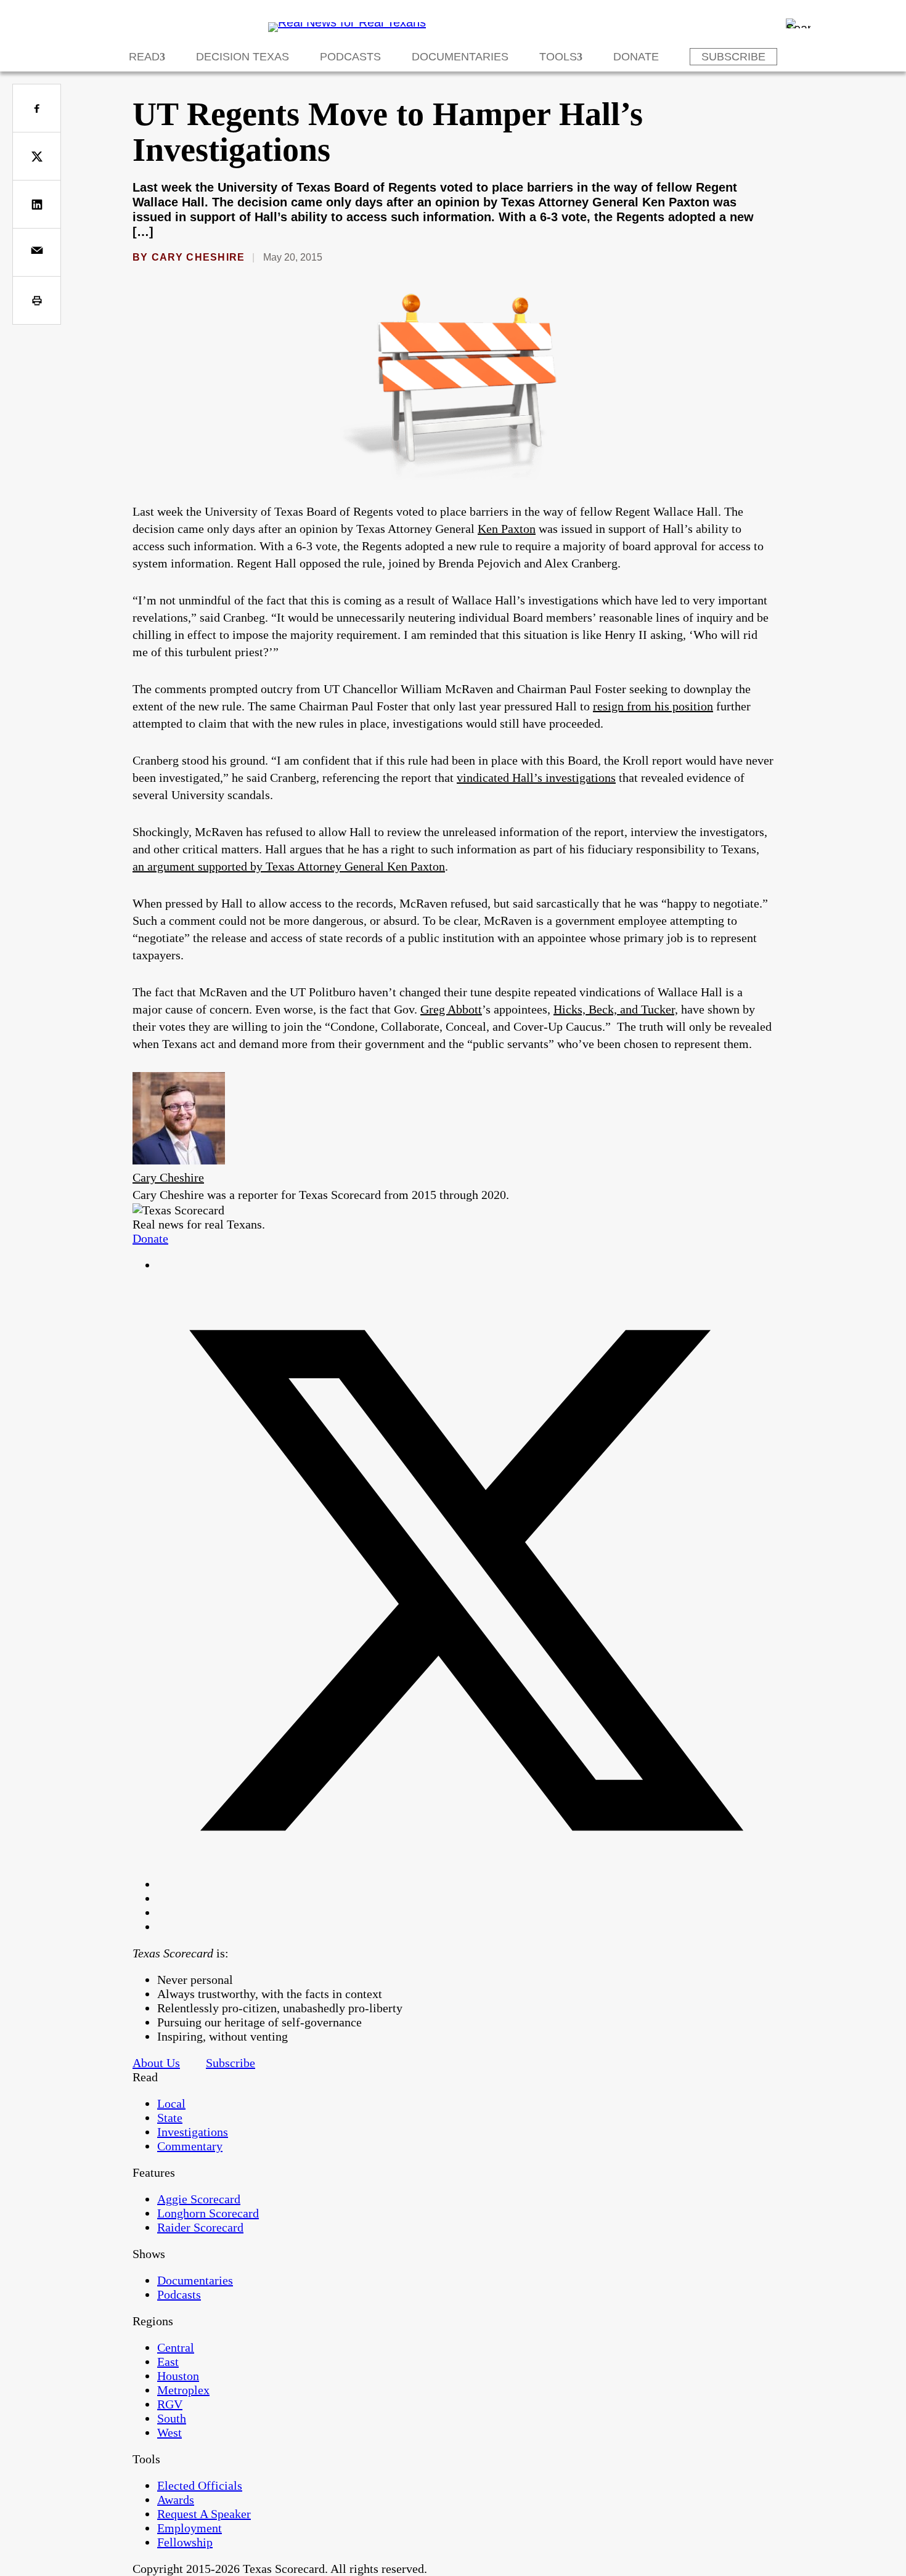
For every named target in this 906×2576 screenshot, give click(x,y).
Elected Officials (200, 2485)
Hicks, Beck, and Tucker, (616, 1009)
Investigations (193, 2132)
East (168, 2362)
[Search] (798, 23)
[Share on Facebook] (37, 108)
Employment (190, 2528)
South (172, 2418)
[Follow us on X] (465, 1884)
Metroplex (183, 2390)
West (169, 2432)
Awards (176, 2500)
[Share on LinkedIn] (37, 204)
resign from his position (653, 706)
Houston (178, 2376)
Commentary (190, 2146)
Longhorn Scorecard (208, 2213)
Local (171, 2103)
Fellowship (185, 2542)
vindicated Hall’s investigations (536, 778)
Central (176, 2347)
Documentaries (460, 57)
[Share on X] (37, 156)
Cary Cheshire (198, 257)
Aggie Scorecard (199, 2199)
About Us (156, 2063)
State (170, 2118)
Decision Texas (243, 57)
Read (144, 57)
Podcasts (350, 57)
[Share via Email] (37, 252)
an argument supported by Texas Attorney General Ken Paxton (289, 866)
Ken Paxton (507, 529)
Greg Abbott (451, 1009)
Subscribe (733, 57)
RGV (170, 2404)
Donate (636, 57)
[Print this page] (37, 300)
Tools (558, 57)
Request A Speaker (204, 2514)
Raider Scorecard (200, 2227)
